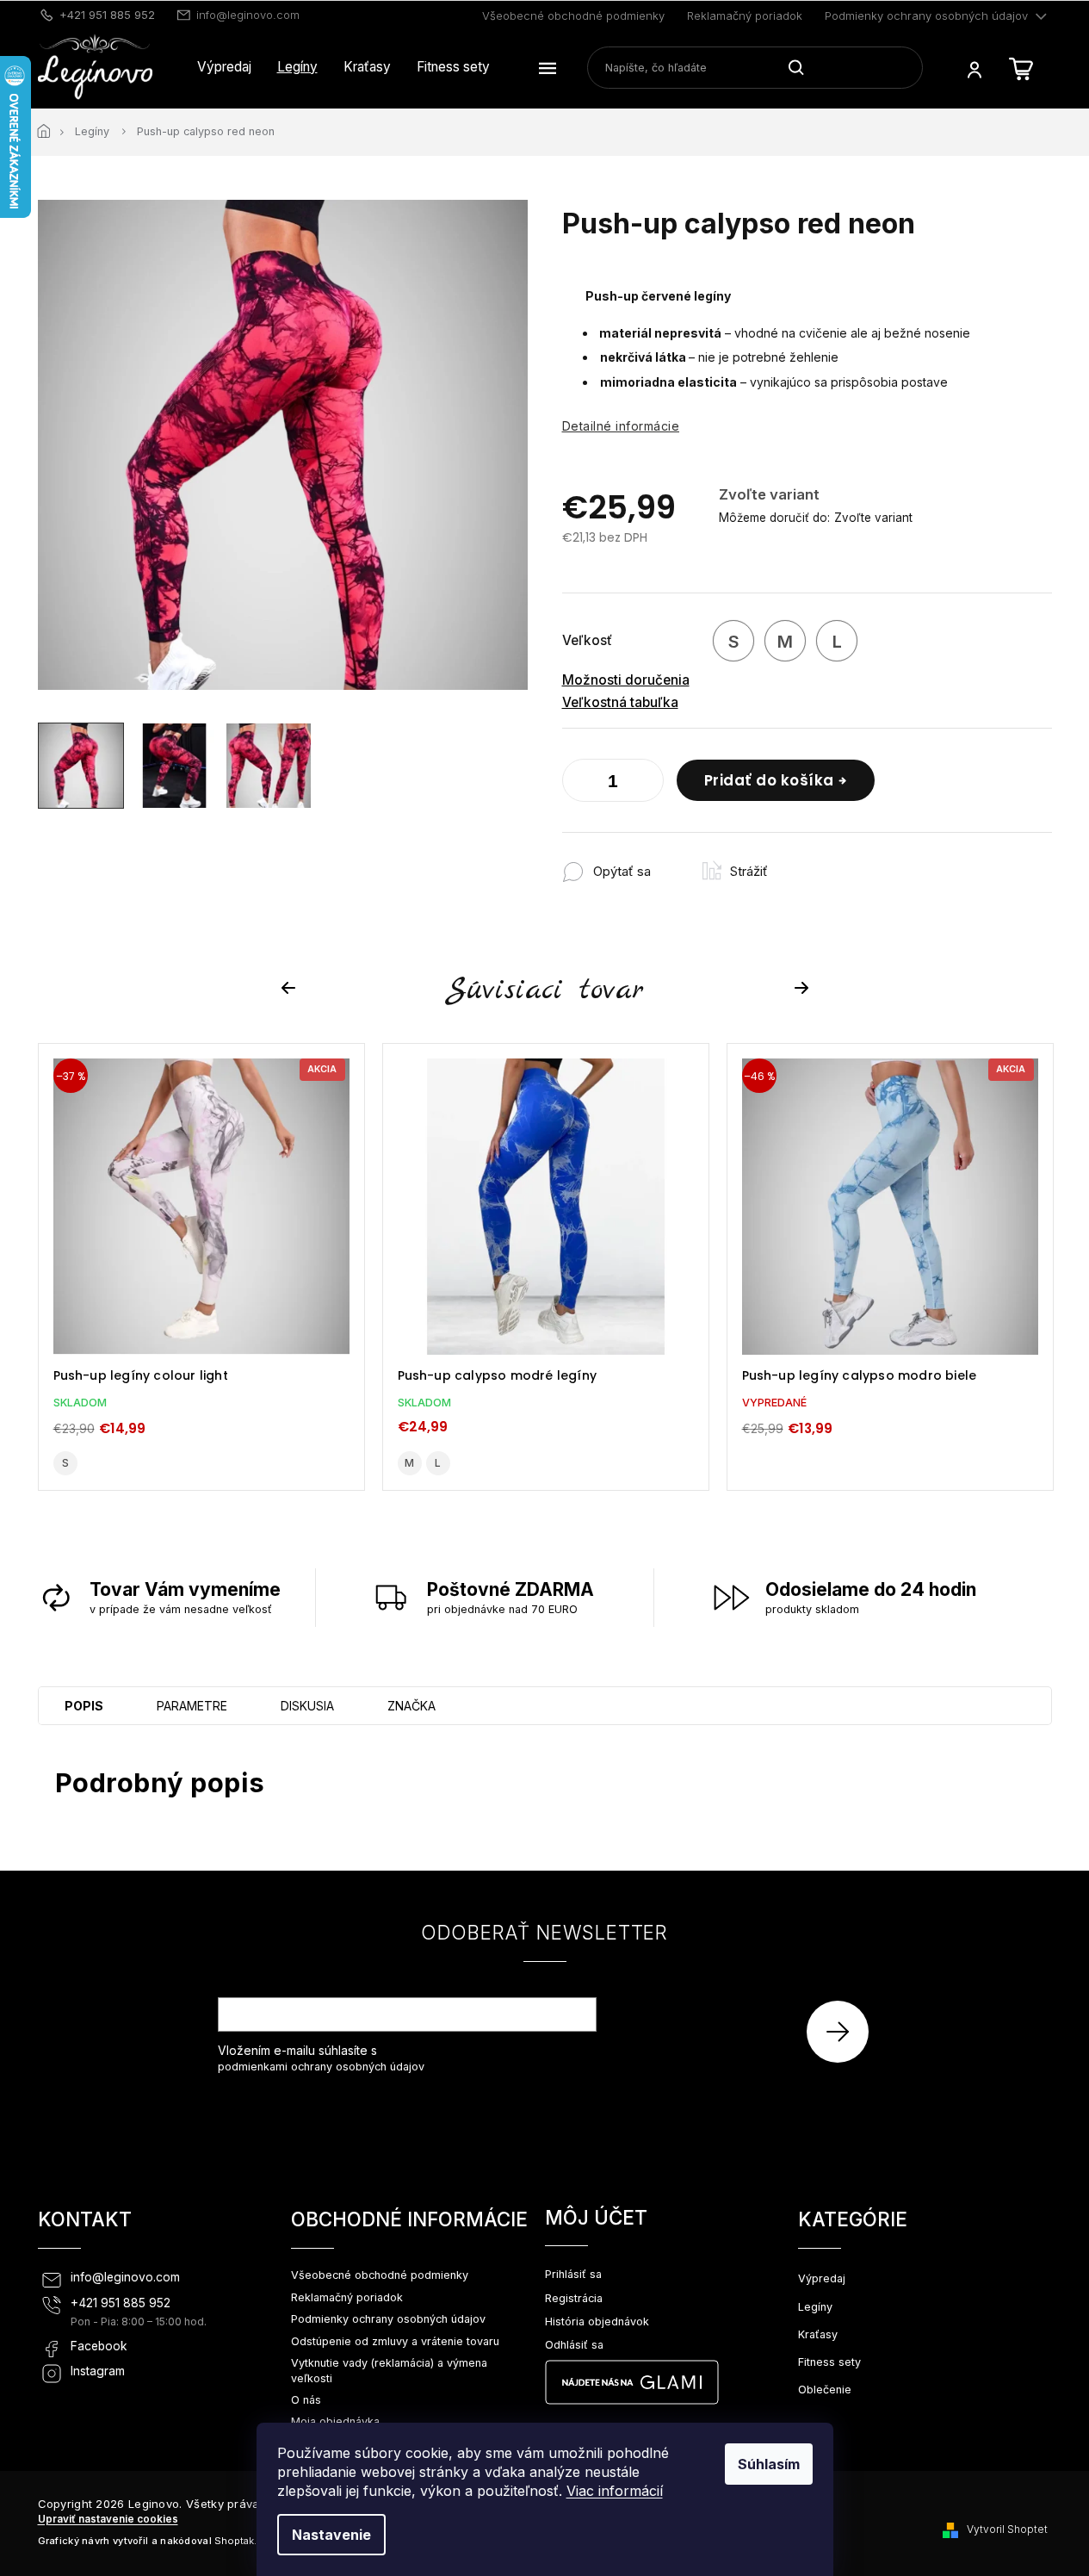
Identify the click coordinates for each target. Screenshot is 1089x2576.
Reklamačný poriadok (745, 16)
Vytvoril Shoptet (1007, 2529)
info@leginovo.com (125, 2277)
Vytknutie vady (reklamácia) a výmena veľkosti (389, 2370)
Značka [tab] (411, 1706)
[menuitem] (224, 67)
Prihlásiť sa (844, 2031)
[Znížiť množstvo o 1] (579, 784)
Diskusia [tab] (307, 1706)
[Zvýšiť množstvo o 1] (647, 784)
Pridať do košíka (769, 780)
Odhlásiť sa (574, 2345)
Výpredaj (822, 2278)
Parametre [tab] (192, 1706)
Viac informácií (615, 2491)
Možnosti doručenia (626, 680)
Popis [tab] (84, 1706)
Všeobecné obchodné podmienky (573, 16)
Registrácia (574, 2298)
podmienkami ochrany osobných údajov (321, 2067)
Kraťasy (818, 2334)
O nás (306, 2400)
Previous (291, 988)
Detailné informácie (621, 426)
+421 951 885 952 (121, 2303)
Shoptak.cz (241, 2541)
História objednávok (597, 2322)
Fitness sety (829, 2362)
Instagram (98, 2371)
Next (804, 988)
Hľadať (803, 67)
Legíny (815, 2307)
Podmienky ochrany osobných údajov (926, 16)
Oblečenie (825, 2390)
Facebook (99, 2346)
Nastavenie (331, 2535)
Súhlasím (769, 2464)
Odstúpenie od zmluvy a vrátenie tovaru (395, 2341)
